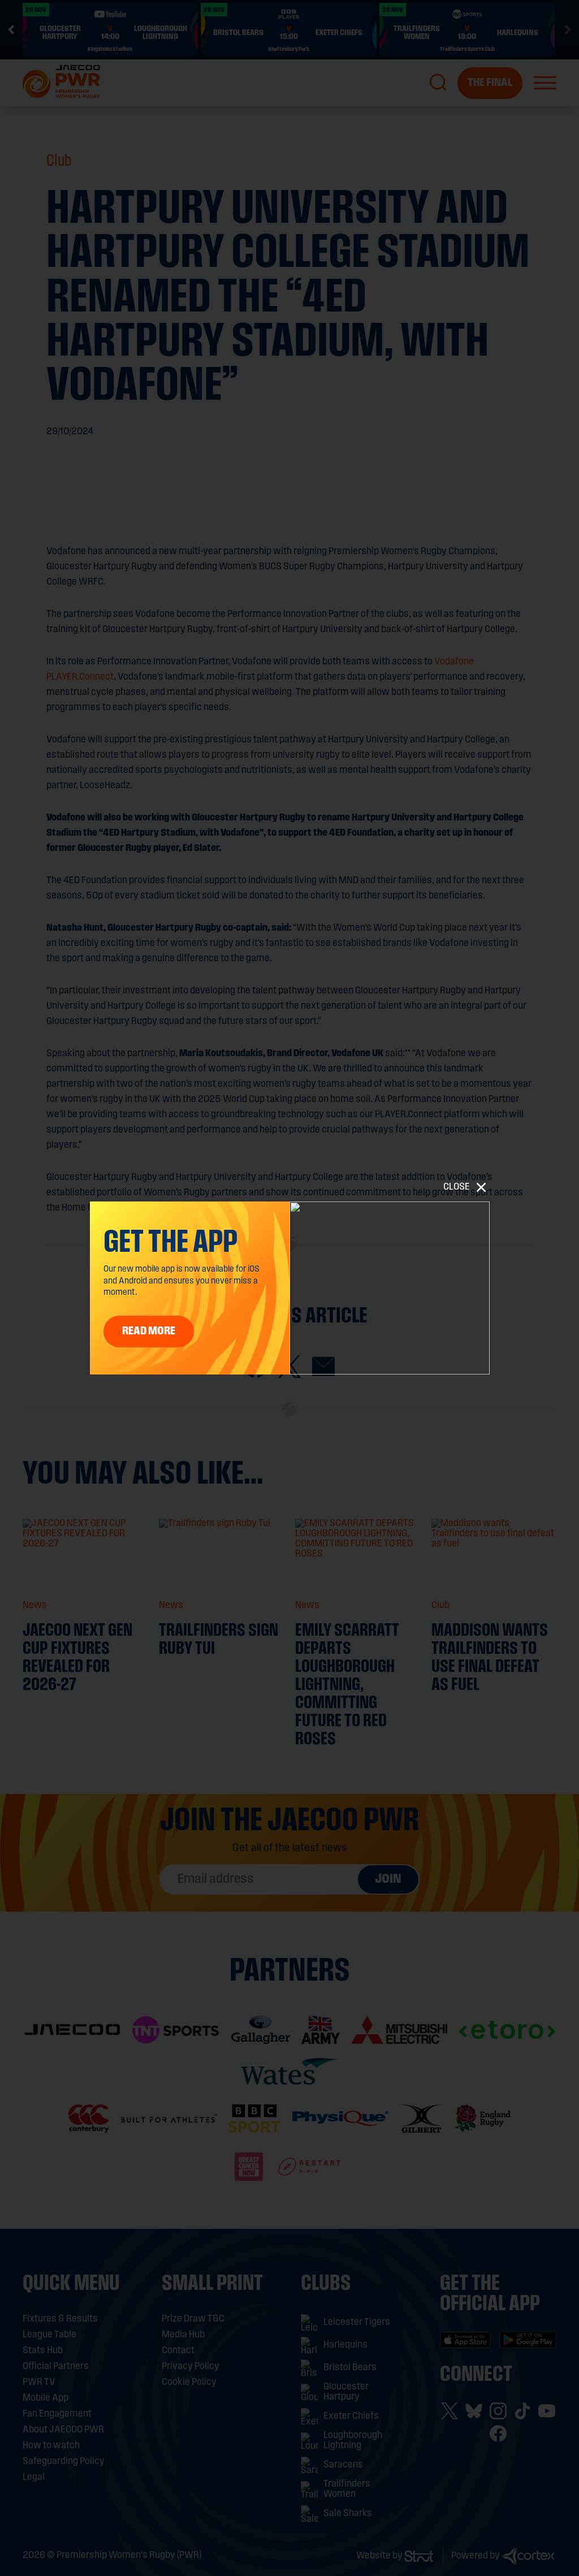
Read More (149, 1332)
